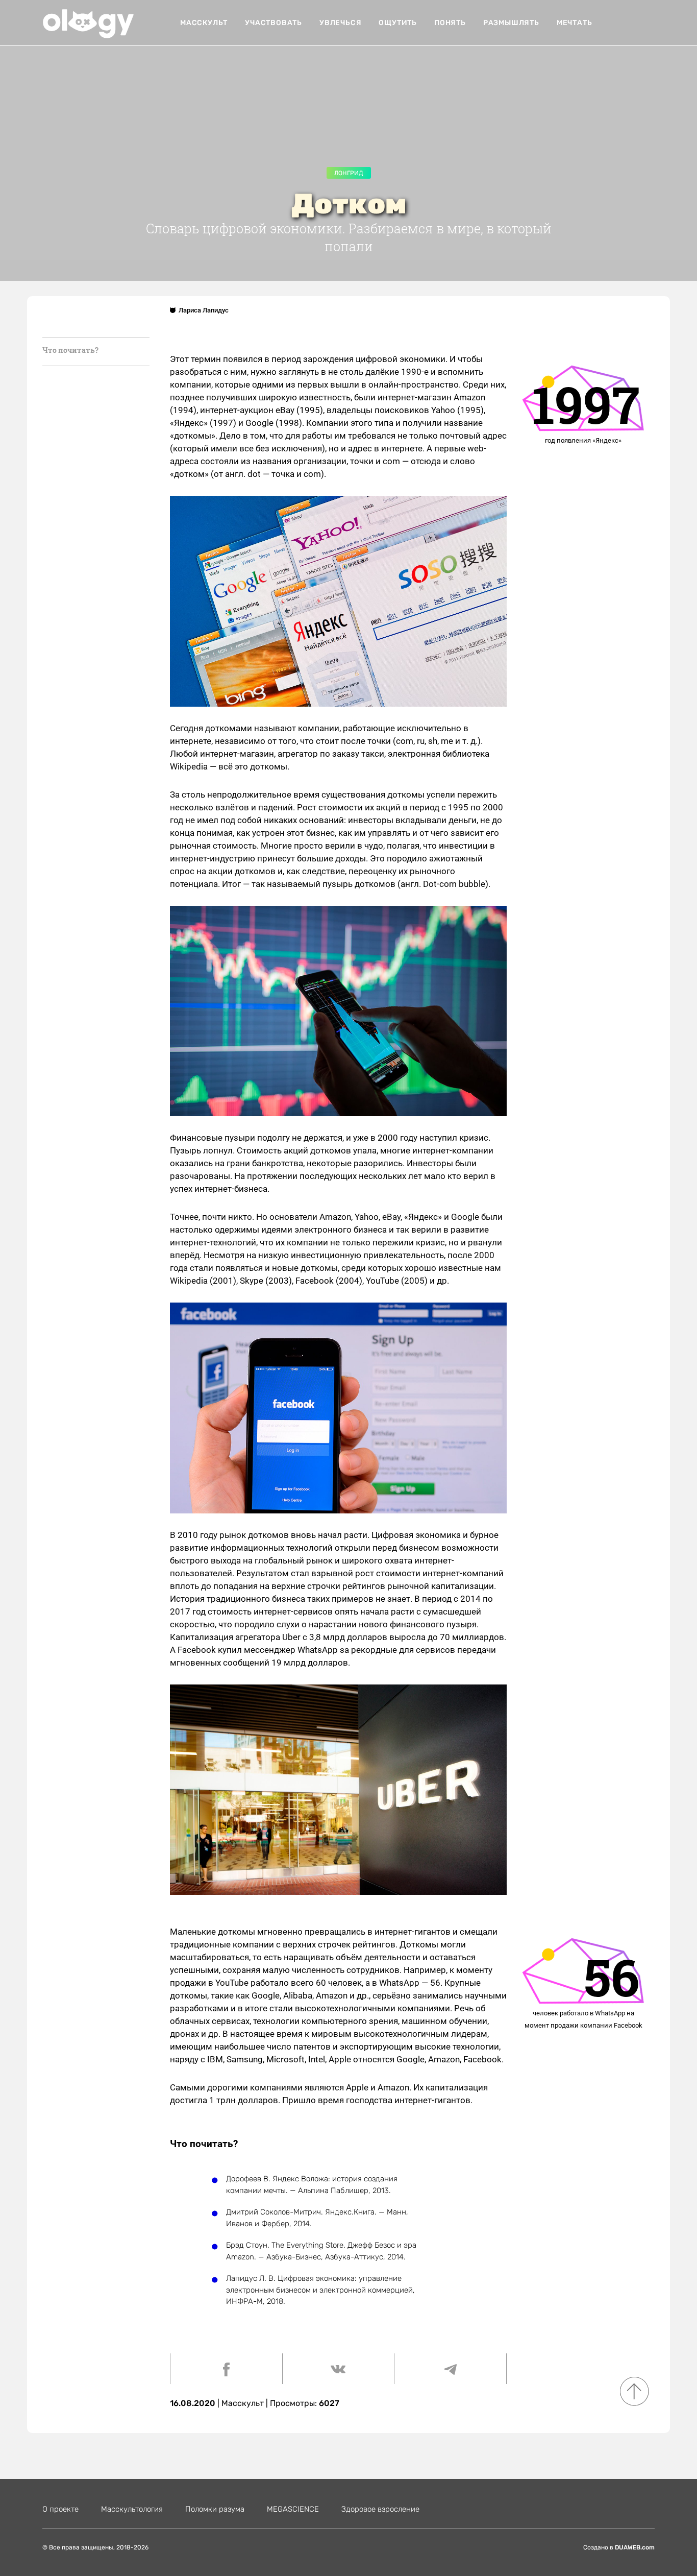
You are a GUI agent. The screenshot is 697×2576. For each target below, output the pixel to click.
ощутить (398, 23)
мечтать (575, 23)
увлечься (340, 23)
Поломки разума (215, 2509)
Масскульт (204, 23)
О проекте (60, 2509)
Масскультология (132, 2509)
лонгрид (349, 173)
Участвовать (273, 23)
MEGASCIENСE (293, 2509)
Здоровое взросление (380, 2509)
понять (450, 23)
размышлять (511, 23)
